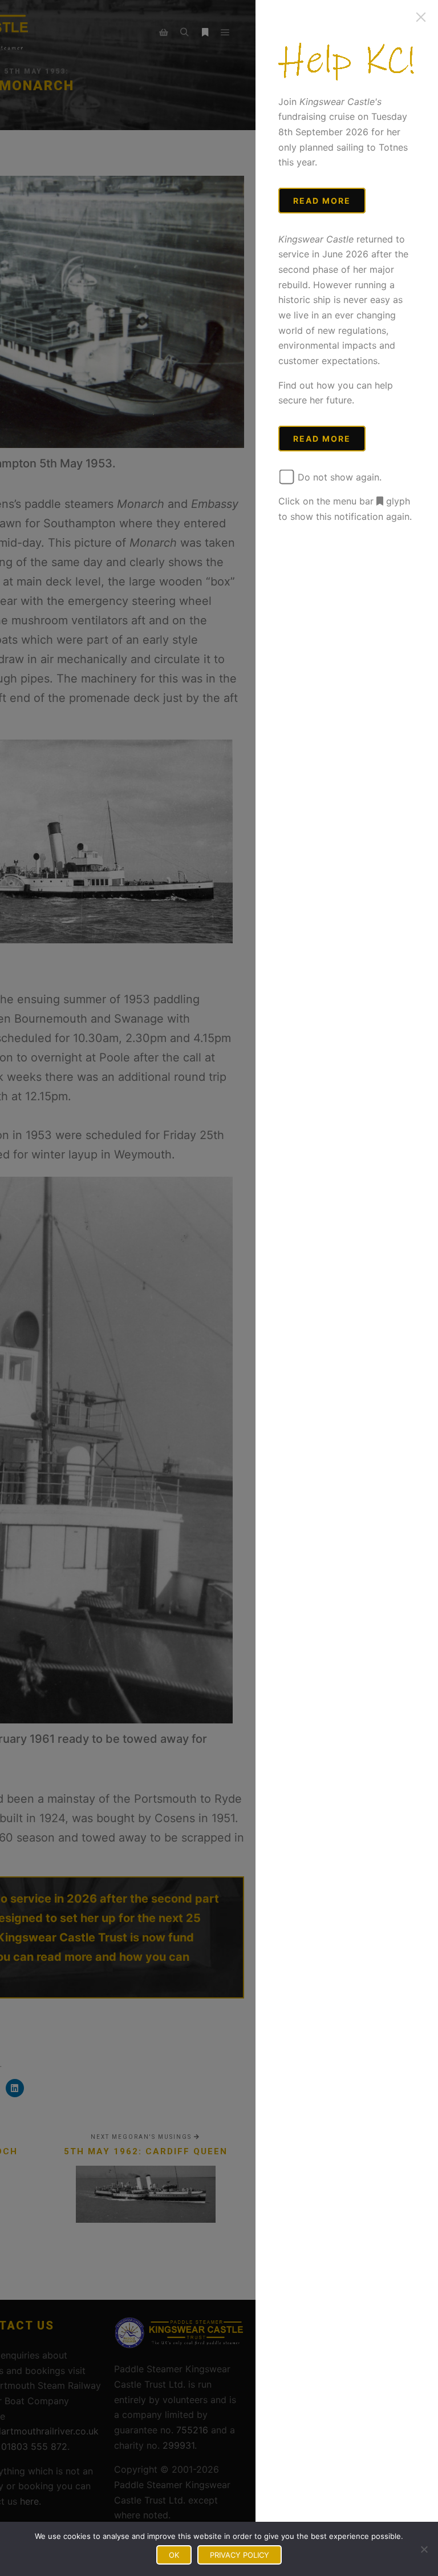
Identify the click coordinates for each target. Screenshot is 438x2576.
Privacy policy (240, 2555)
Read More (322, 201)
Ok (174, 2555)
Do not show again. (338, 477)
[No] (424, 2549)
